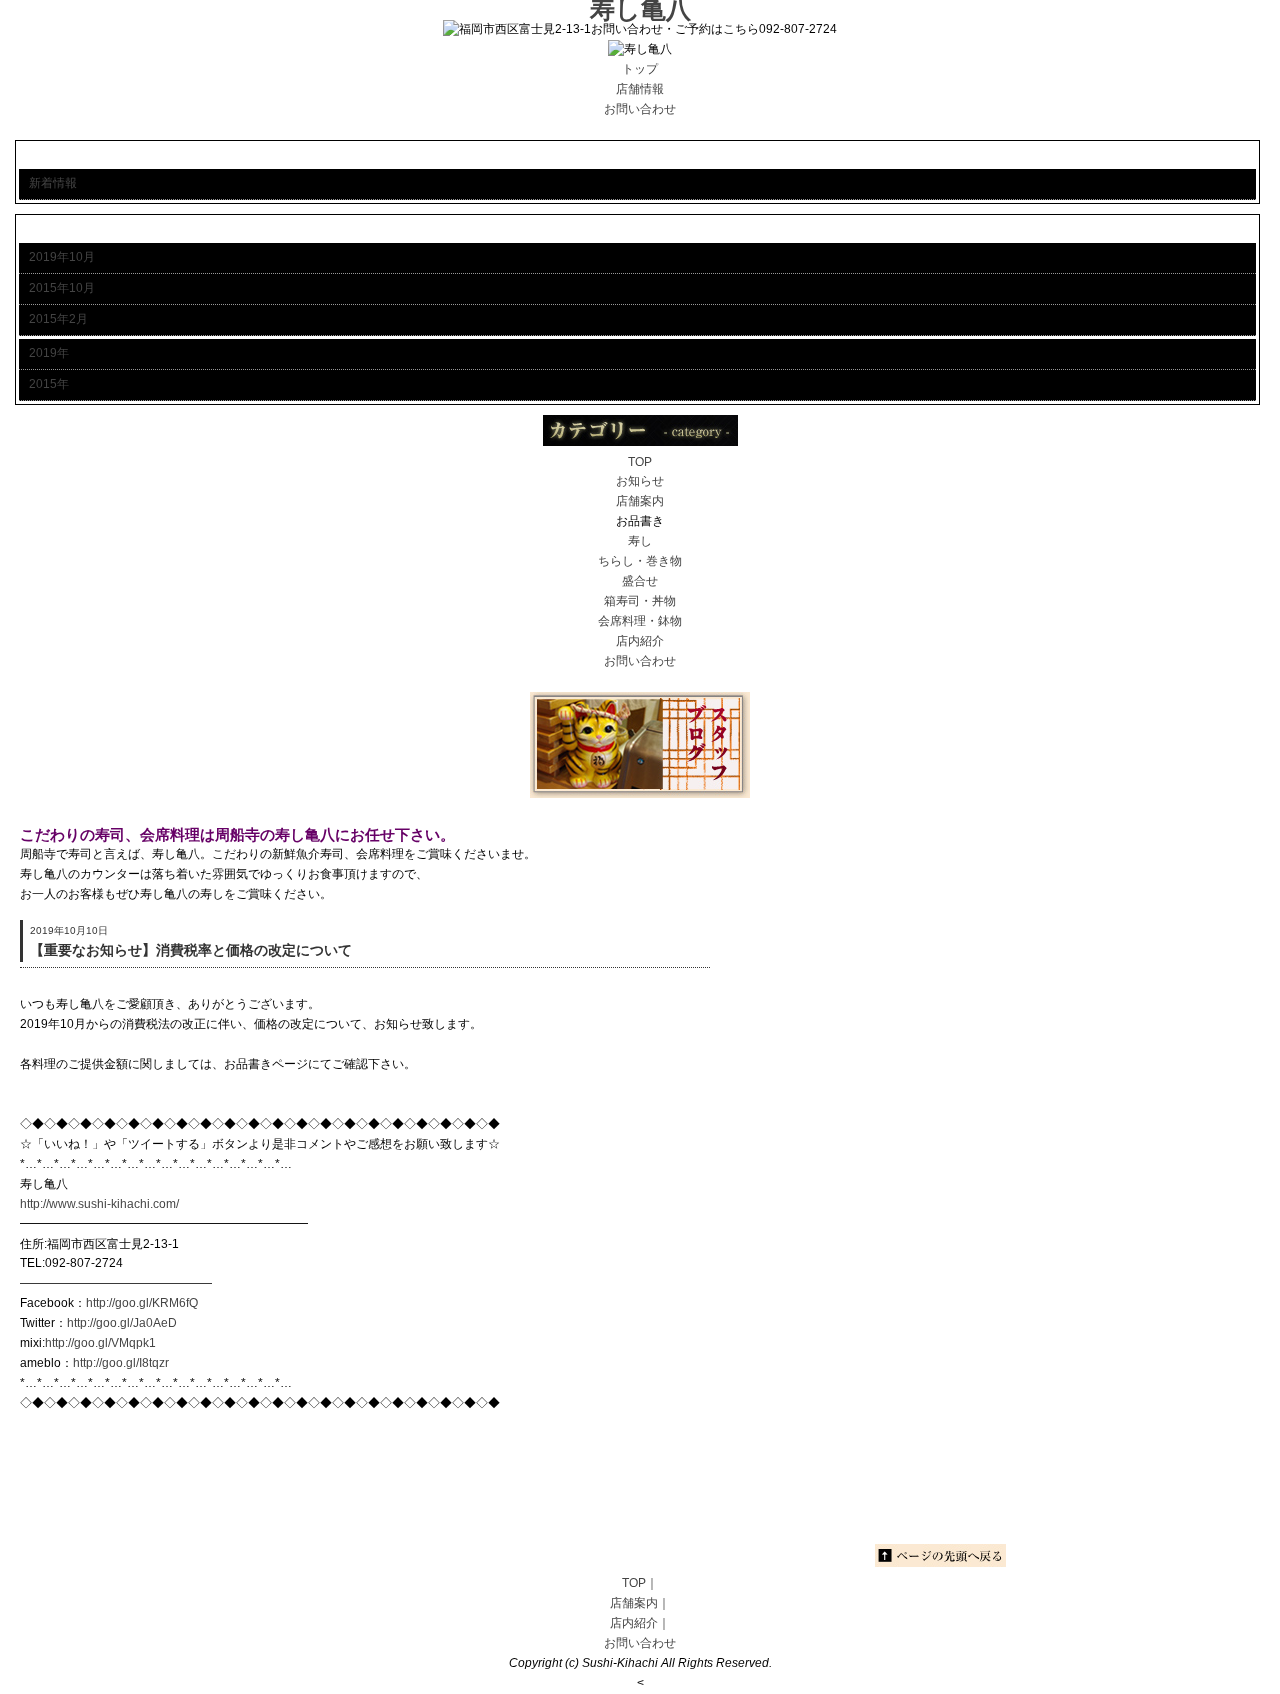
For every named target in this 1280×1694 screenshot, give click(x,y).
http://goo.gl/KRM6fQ (142, 1303)
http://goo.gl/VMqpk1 (100, 1343)
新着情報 (53, 183)
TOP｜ (640, 1583)
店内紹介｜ (640, 1623)
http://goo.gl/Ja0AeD (122, 1323)
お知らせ (640, 481)
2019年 (49, 353)
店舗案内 (640, 501)
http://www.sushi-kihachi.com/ (99, 1204)
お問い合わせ (640, 661)
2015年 (49, 384)
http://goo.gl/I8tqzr (121, 1363)
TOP (640, 462)
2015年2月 (58, 319)
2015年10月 (62, 288)
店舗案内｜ (640, 1603)
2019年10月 (62, 257)
